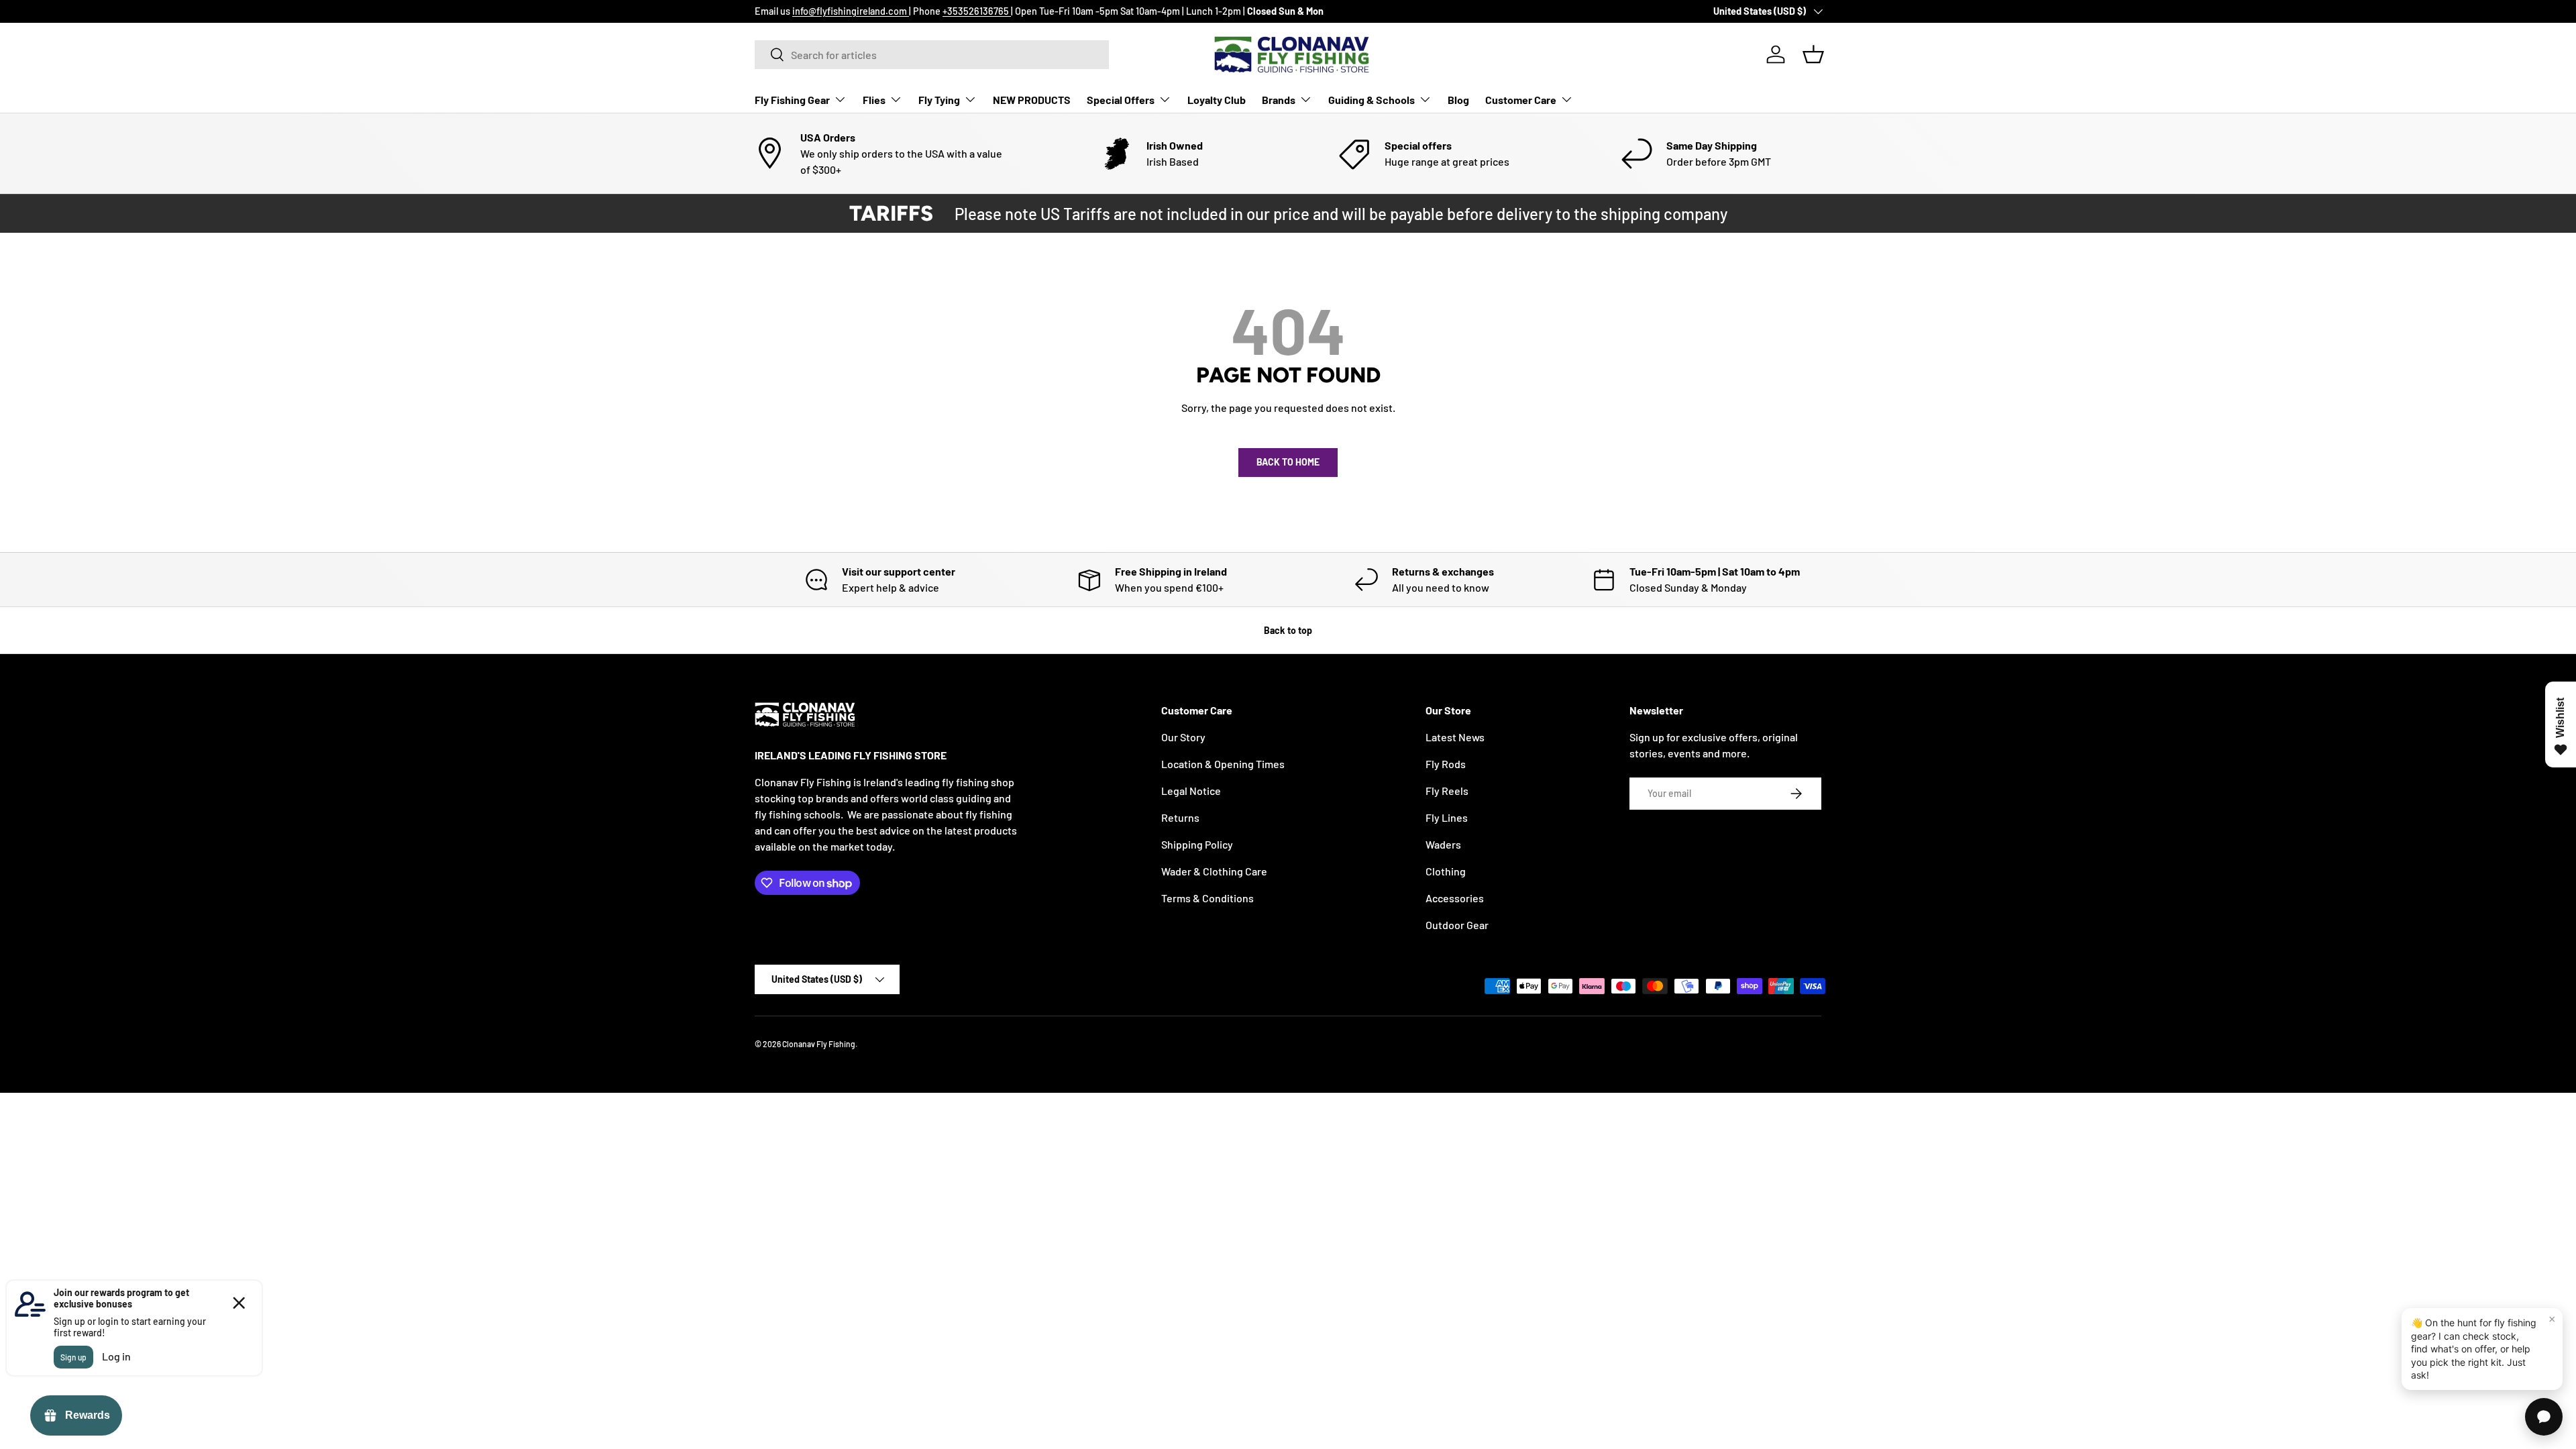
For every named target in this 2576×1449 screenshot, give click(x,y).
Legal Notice (1191, 791)
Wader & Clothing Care (1214, 871)
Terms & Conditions (1207, 898)
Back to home (1288, 462)
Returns (1180, 817)
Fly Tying (939, 100)
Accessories (1455, 898)
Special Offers (1121, 100)
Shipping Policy (1197, 844)
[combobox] (932, 55)
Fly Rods (1446, 764)
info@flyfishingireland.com (851, 11)
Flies (874, 100)
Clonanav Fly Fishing (819, 1044)
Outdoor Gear (1457, 925)
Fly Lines (1447, 817)
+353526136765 (977, 11)
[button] (1813, 54)
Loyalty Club (1217, 100)
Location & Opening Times (1223, 764)
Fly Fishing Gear (792, 100)
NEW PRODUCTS (1032, 100)
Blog (1458, 100)
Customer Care (1521, 100)
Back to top (1288, 630)
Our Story (1183, 737)
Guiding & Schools (1372, 100)
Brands (1279, 100)
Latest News (1455, 737)
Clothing (1446, 871)
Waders (1443, 844)
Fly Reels (1447, 791)
